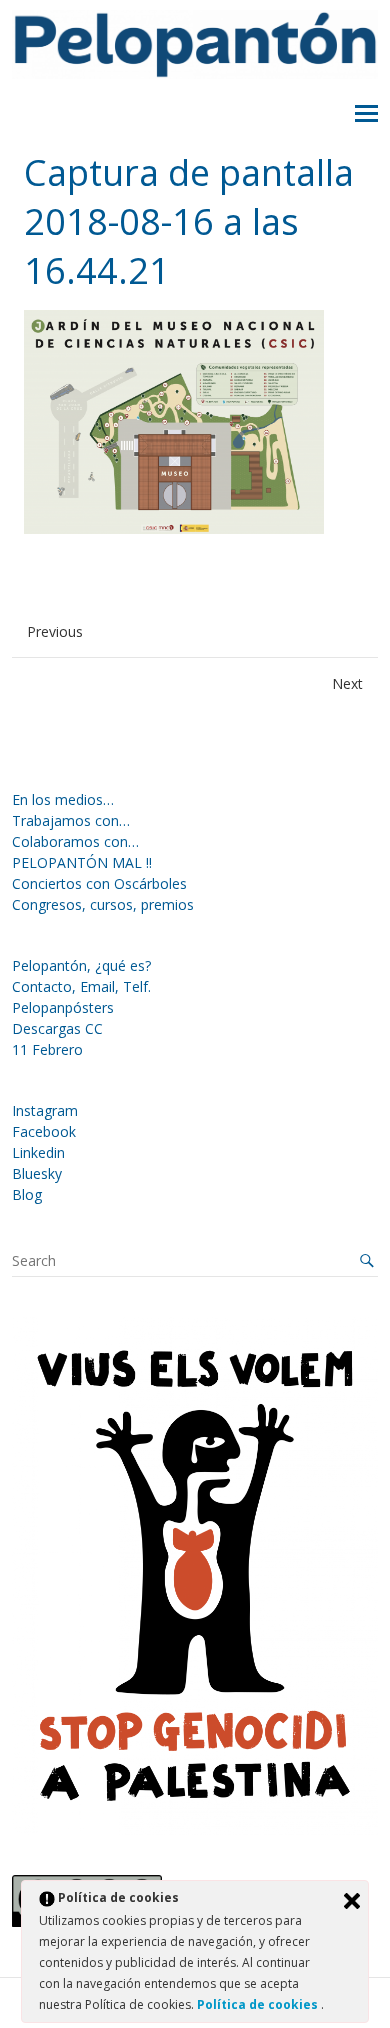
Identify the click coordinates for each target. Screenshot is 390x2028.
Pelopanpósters (63, 1007)
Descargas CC (57, 1028)
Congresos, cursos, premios (103, 904)
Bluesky (37, 1173)
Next (347, 683)
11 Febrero (47, 1049)
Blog (27, 1194)
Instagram (45, 1110)
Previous (55, 631)
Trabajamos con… (71, 820)
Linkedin (38, 1152)
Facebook (44, 1131)
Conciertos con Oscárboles (99, 883)
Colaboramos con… (75, 841)
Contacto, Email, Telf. (81, 986)
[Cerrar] (352, 1901)
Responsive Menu (366, 113)
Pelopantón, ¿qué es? (81, 965)
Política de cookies (259, 2004)
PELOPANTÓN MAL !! (82, 862)
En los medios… (63, 799)
